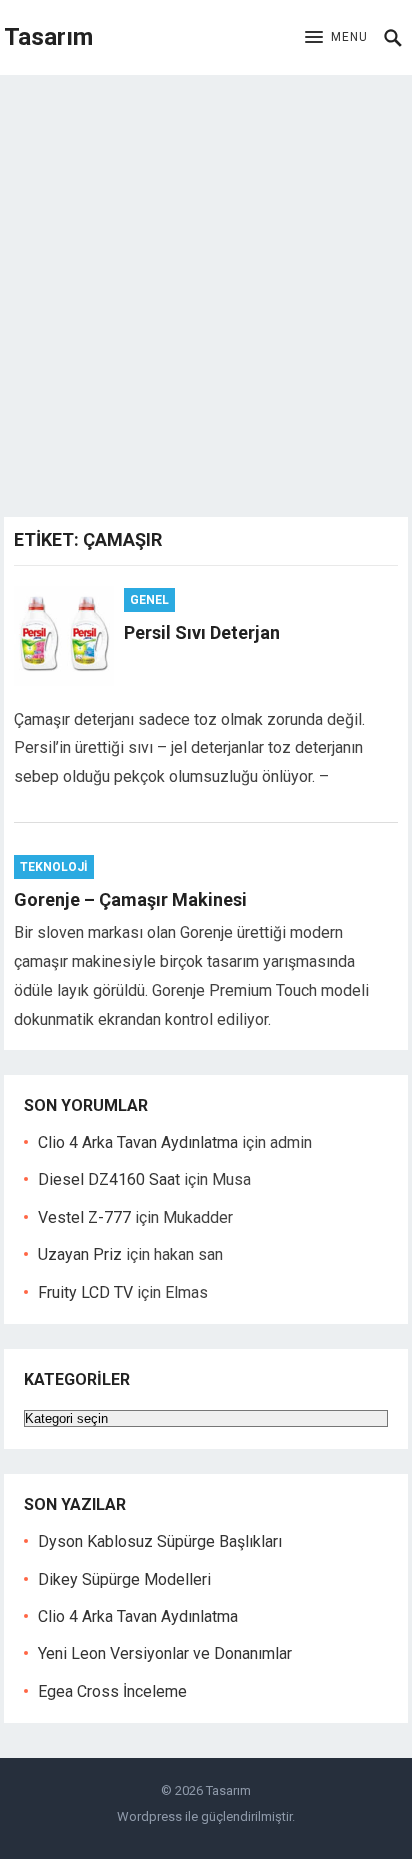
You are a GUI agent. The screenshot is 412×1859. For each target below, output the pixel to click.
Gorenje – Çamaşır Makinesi (130, 899)
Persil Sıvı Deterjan (202, 632)
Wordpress (149, 1816)
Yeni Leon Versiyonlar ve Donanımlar (165, 1653)
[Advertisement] (206, 291)
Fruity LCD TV (85, 1292)
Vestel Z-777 (84, 1217)
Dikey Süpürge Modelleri (124, 1579)
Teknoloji (54, 867)
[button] (336, 38)
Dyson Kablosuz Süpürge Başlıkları (160, 1541)
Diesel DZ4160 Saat (109, 1179)
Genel (149, 600)
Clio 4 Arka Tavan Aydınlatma (138, 1142)
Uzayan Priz (80, 1254)
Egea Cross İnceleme (112, 1691)
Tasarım (48, 37)
